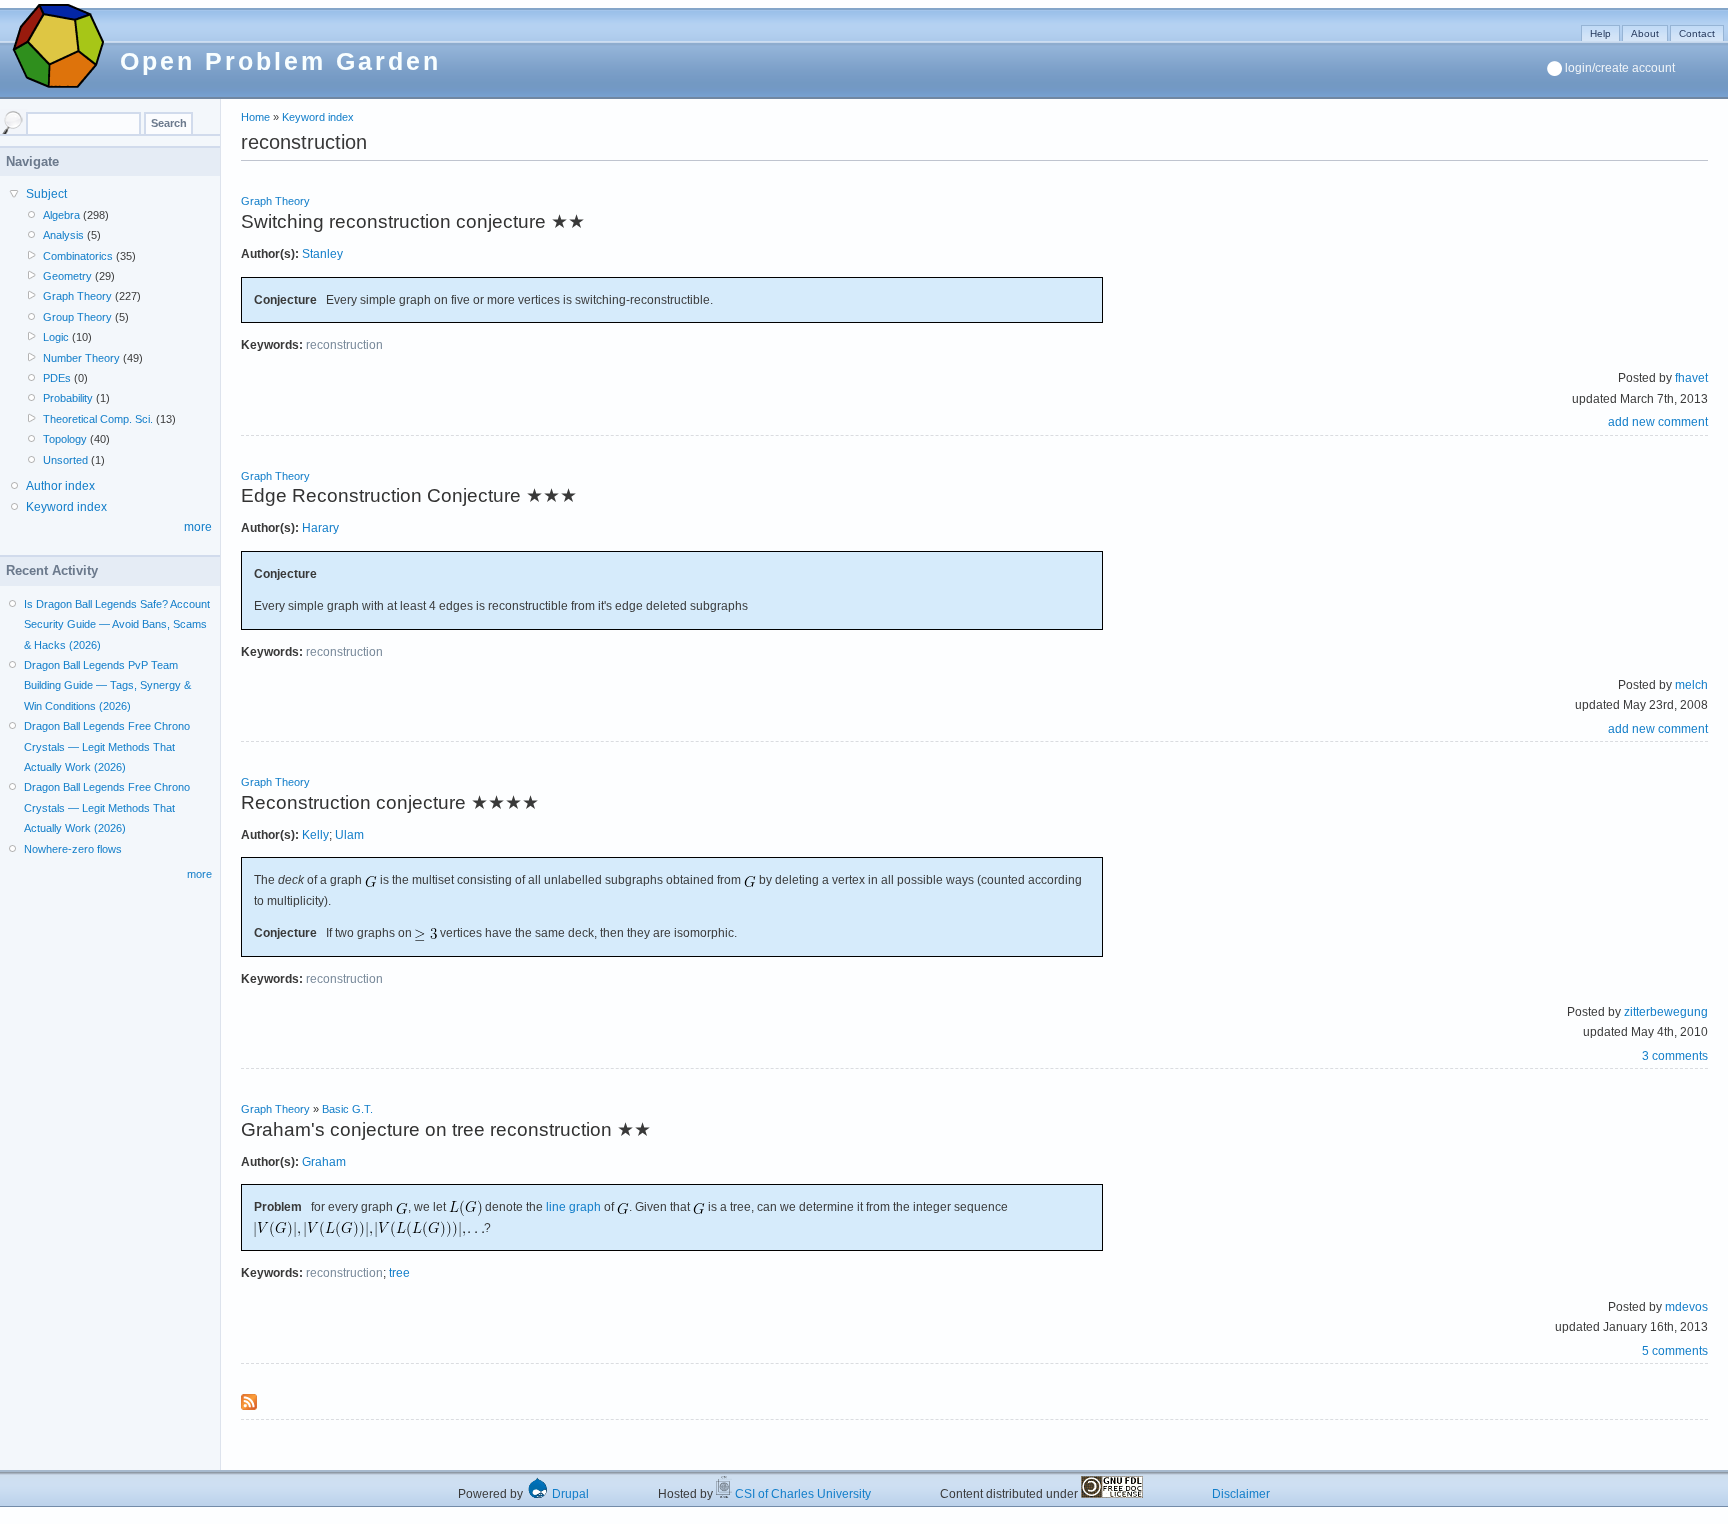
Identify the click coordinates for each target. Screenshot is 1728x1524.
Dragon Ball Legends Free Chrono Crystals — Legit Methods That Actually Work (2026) (107, 746)
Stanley (322, 254)
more (198, 527)
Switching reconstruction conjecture (393, 221)
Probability (68, 398)
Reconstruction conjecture (353, 802)
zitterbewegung (1666, 1012)
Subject (46, 194)
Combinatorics (78, 256)
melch (1691, 685)
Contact (1697, 33)
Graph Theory (275, 201)
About (1645, 33)
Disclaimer (1241, 1494)
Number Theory (81, 358)
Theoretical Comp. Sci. (98, 419)
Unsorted (65, 460)
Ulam (349, 835)
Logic (56, 337)
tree (399, 1273)
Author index (60, 486)
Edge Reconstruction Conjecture (381, 495)
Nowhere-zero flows (73, 849)
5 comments (1675, 1351)
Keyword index (318, 117)
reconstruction (344, 345)
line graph (573, 1207)
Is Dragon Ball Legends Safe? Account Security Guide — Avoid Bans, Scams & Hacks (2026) (117, 624)
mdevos (1686, 1307)
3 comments (1675, 1056)
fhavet (1691, 378)
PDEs (57, 378)
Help (1600, 33)
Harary (320, 528)
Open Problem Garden (280, 61)
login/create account (1620, 68)
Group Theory (77, 317)
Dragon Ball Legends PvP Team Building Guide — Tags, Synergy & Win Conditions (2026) (107, 685)
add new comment (1658, 422)
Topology (65, 439)
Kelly (315, 835)
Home (255, 117)
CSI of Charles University (801, 1494)
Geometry (67, 276)
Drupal (569, 1494)
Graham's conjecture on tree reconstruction (426, 1129)
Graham (324, 1162)
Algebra (61, 215)
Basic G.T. (347, 1109)
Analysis (63, 235)
